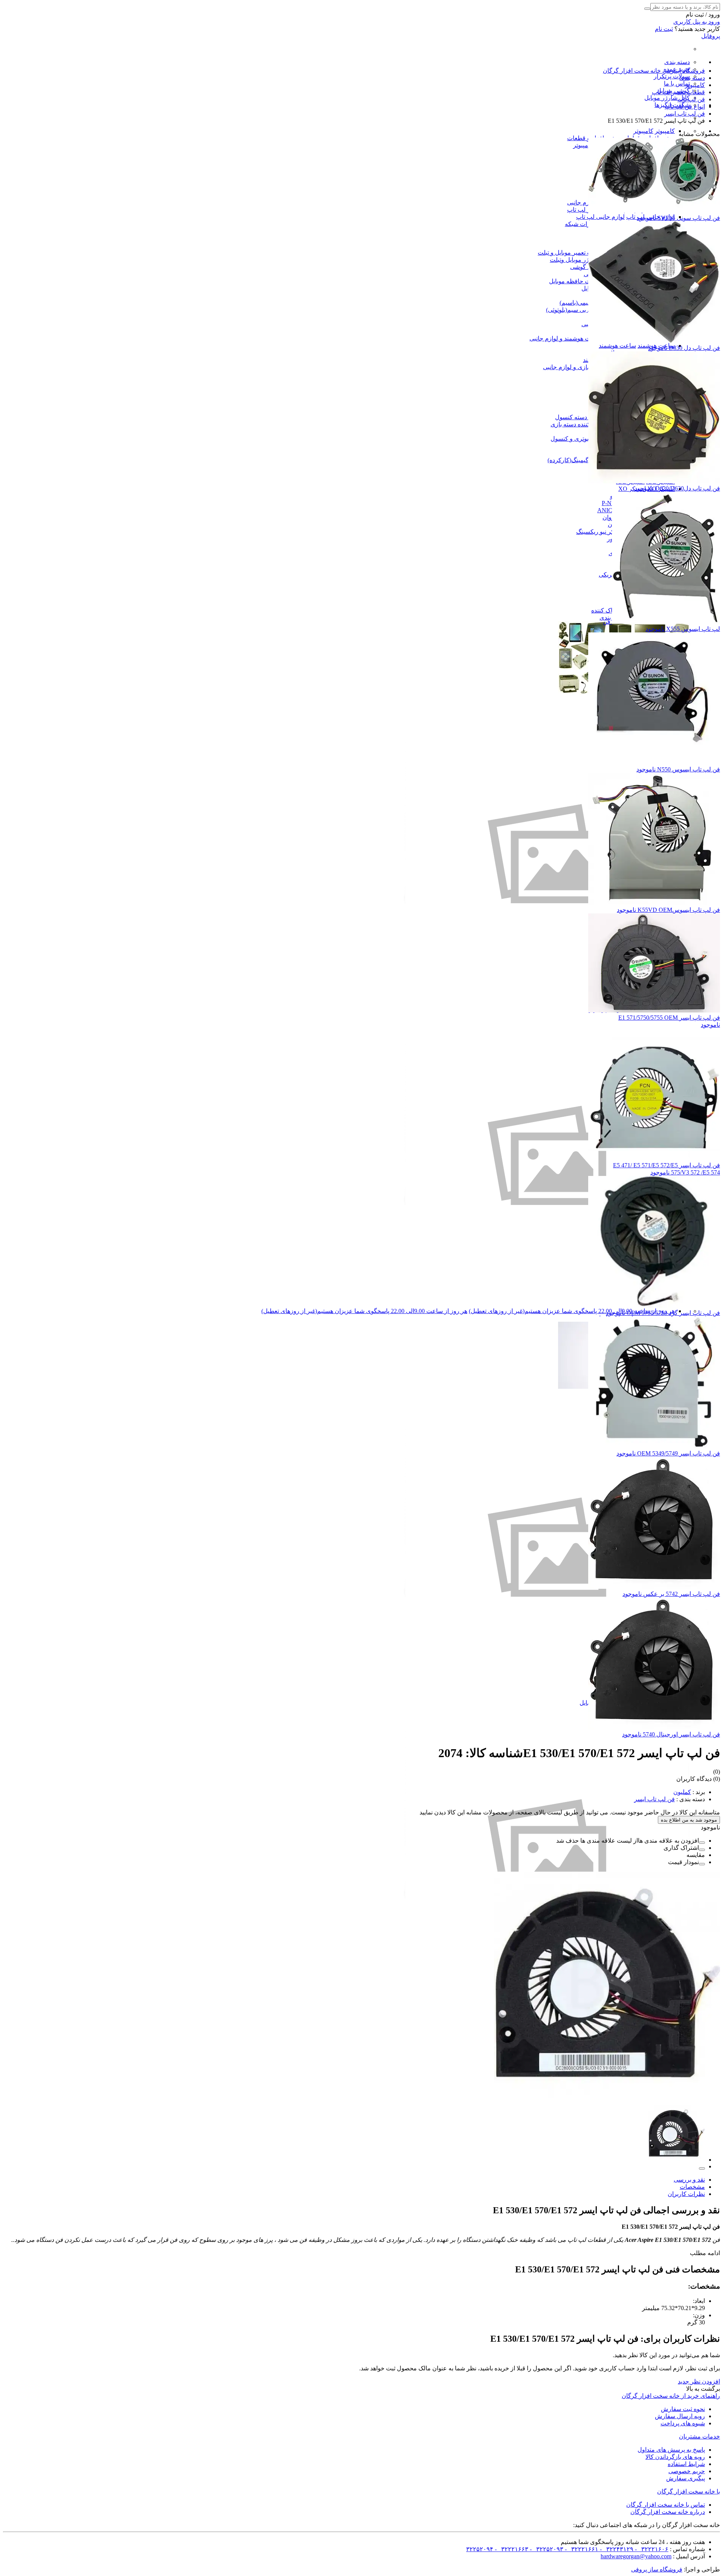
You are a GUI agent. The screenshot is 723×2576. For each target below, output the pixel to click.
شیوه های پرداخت (683, 2423)
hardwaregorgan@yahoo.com (636, 2556)
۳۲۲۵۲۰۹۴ (480, 2549)
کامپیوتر (665, 131)
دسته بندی (677, 62)
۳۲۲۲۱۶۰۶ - (651, 2549)
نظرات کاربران (686, 2194)
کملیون (682, 1792)
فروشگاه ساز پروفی (657, 2569)
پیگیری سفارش (686, 2478)
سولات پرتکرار (672, 76)
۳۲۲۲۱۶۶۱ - (581, 2549)
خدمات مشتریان (699, 2436)
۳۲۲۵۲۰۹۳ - (546, 2549)
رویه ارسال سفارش (680, 2416)
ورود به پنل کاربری (697, 22)
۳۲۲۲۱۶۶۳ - (511, 2549)
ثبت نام (664, 29)
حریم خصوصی (687, 2471)
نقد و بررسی (689, 2180)
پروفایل (711, 36)
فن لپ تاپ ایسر (654, 1799)
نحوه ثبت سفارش (683, 2409)
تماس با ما (677, 83)
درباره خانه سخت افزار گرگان (668, 2512)
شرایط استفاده (686, 2464)
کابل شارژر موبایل (667, 98)
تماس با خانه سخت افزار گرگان (666, 2505)
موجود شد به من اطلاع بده (689, 1820)
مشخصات (692, 2187)
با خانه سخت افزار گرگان (689, 2491)
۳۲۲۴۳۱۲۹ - (616, 2549)
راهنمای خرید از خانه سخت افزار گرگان (671, 2396)
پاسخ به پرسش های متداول (671, 2450)
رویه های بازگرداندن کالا (675, 2457)
